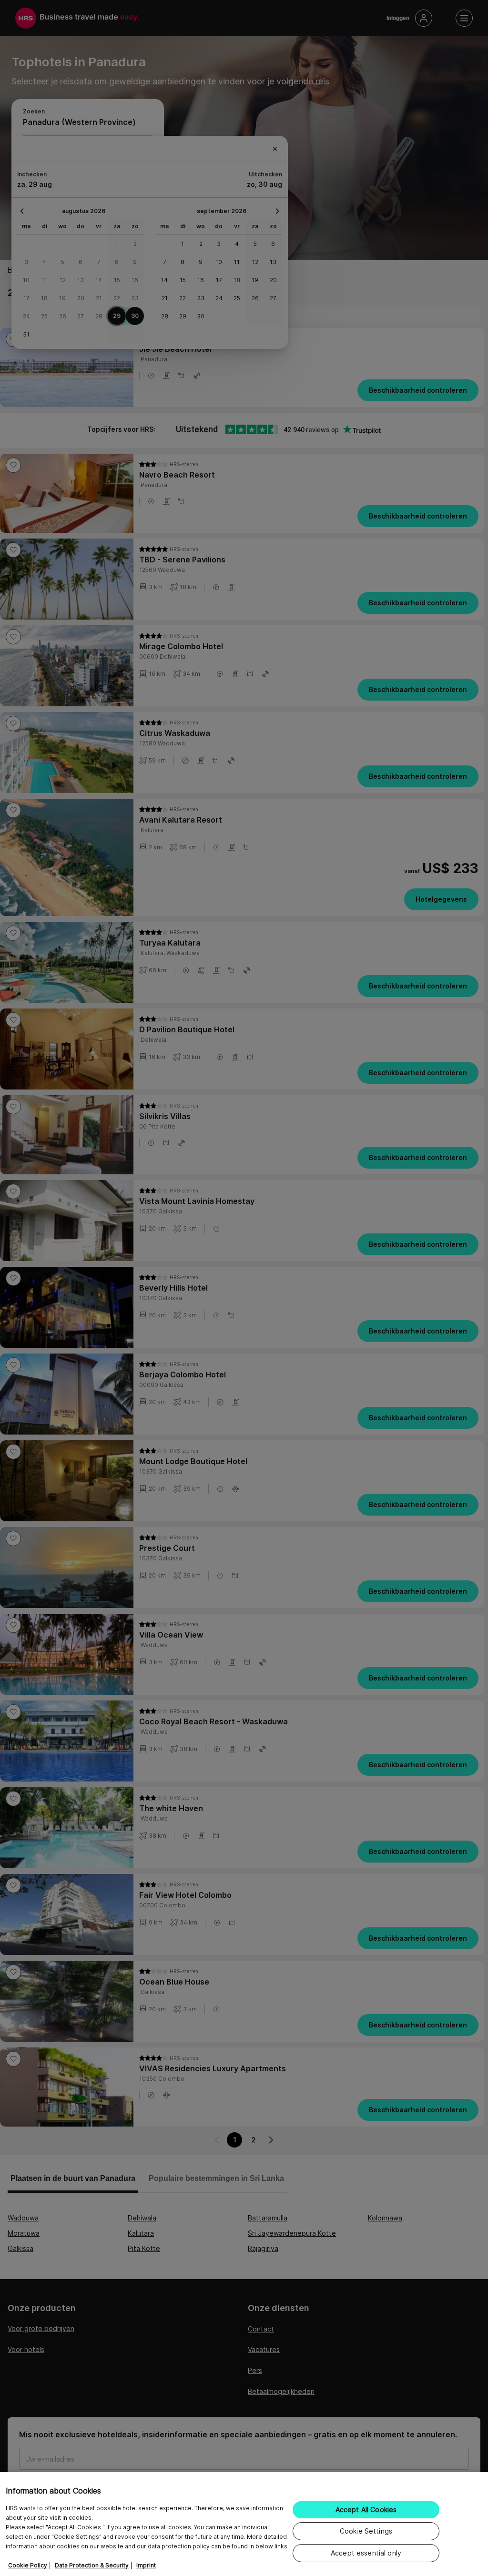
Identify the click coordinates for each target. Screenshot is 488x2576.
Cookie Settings (366, 2531)
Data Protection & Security (92, 2565)
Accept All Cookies (366, 2510)
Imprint (146, 2565)
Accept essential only (366, 2553)
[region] (244, 2524)
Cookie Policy (28, 2565)
